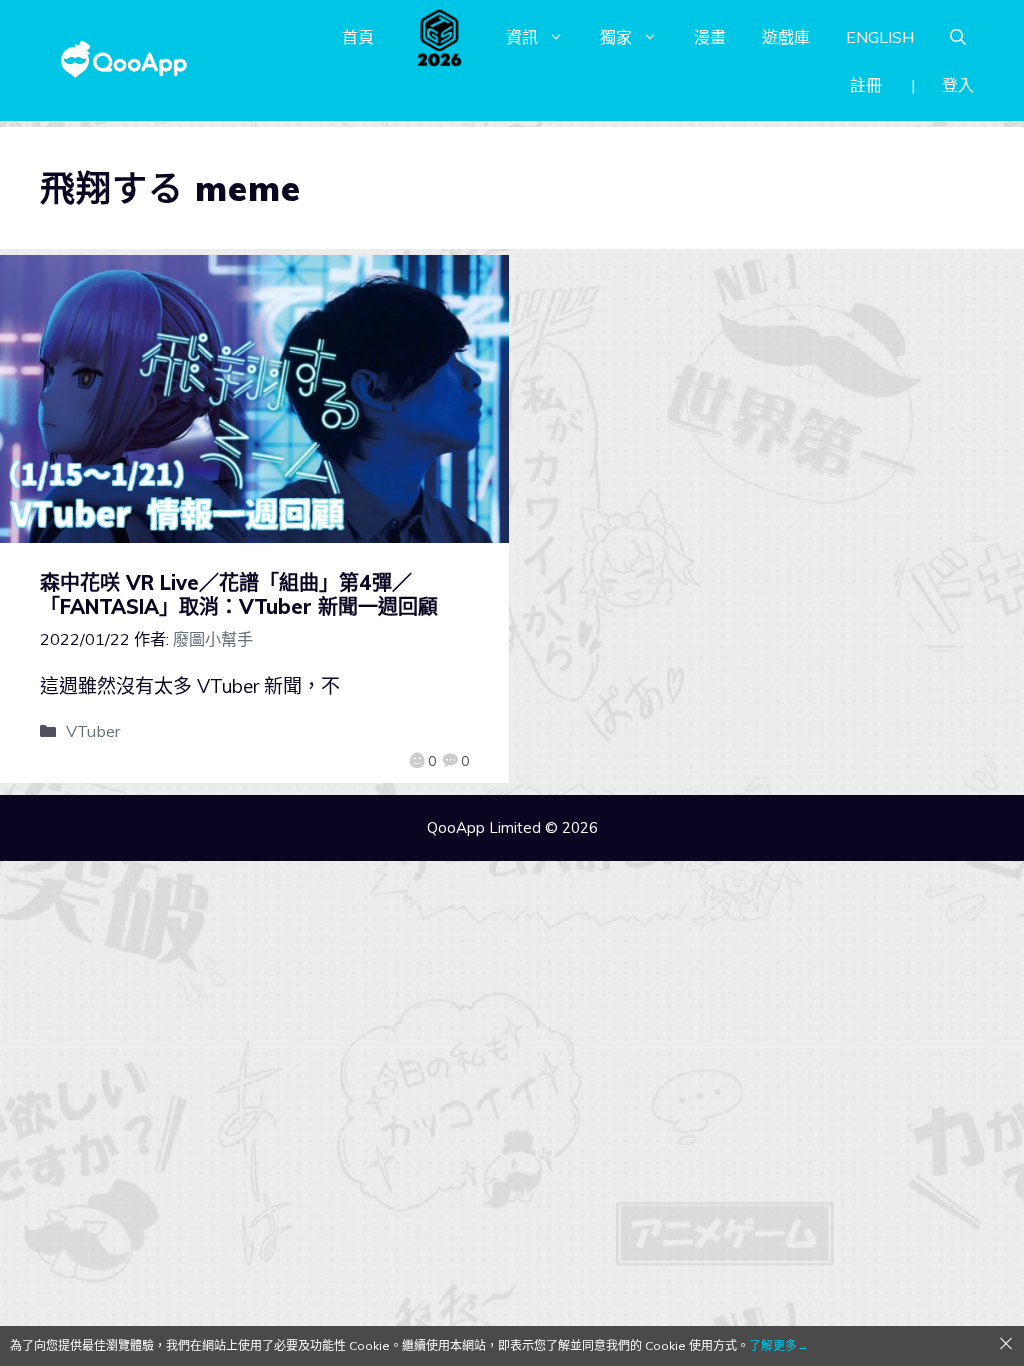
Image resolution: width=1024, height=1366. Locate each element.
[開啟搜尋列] (958, 37)
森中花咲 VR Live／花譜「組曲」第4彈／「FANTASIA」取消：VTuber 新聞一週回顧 (239, 594)
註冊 (866, 85)
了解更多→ (779, 1345)
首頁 (358, 37)
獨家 (616, 37)
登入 (958, 85)
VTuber (93, 731)
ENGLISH (880, 37)
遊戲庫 (786, 37)
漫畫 (710, 37)
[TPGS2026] (440, 37)
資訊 (522, 37)
